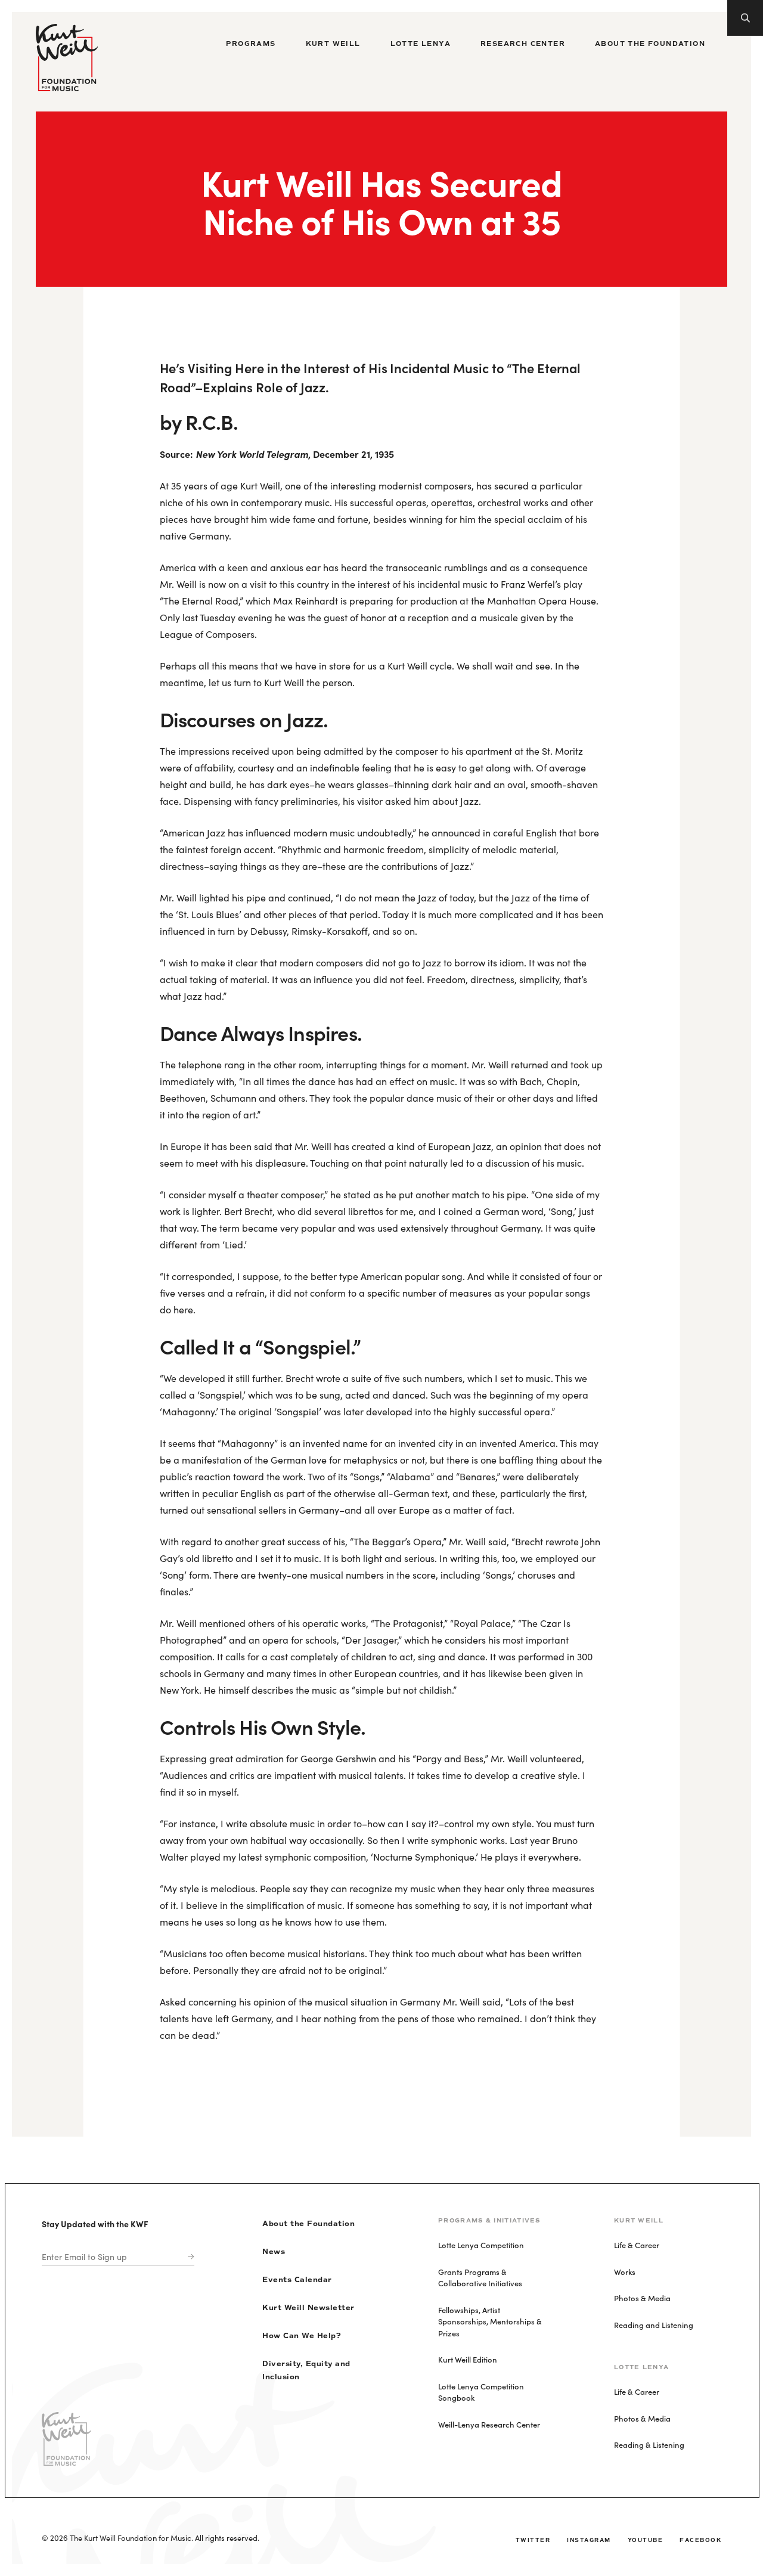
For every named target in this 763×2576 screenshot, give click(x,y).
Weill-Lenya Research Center (489, 2424)
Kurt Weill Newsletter (308, 2308)
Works (625, 2272)
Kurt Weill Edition (468, 2359)
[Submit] (188, 2257)
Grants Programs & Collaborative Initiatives (480, 2278)
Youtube (646, 2540)
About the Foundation (650, 44)
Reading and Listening (654, 2325)
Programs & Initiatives (489, 2220)
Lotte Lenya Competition (481, 2245)
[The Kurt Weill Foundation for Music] (67, 58)
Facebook (700, 2540)
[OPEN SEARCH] (745, 18)
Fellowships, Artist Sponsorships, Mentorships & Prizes (490, 2321)
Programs (251, 44)
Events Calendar (297, 2280)
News (274, 2252)
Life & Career (637, 2245)
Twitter (533, 2540)
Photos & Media (642, 2298)
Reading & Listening (649, 2445)
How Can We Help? (302, 2336)
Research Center (523, 44)
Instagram (589, 2540)
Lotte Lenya (421, 44)
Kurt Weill (333, 44)
